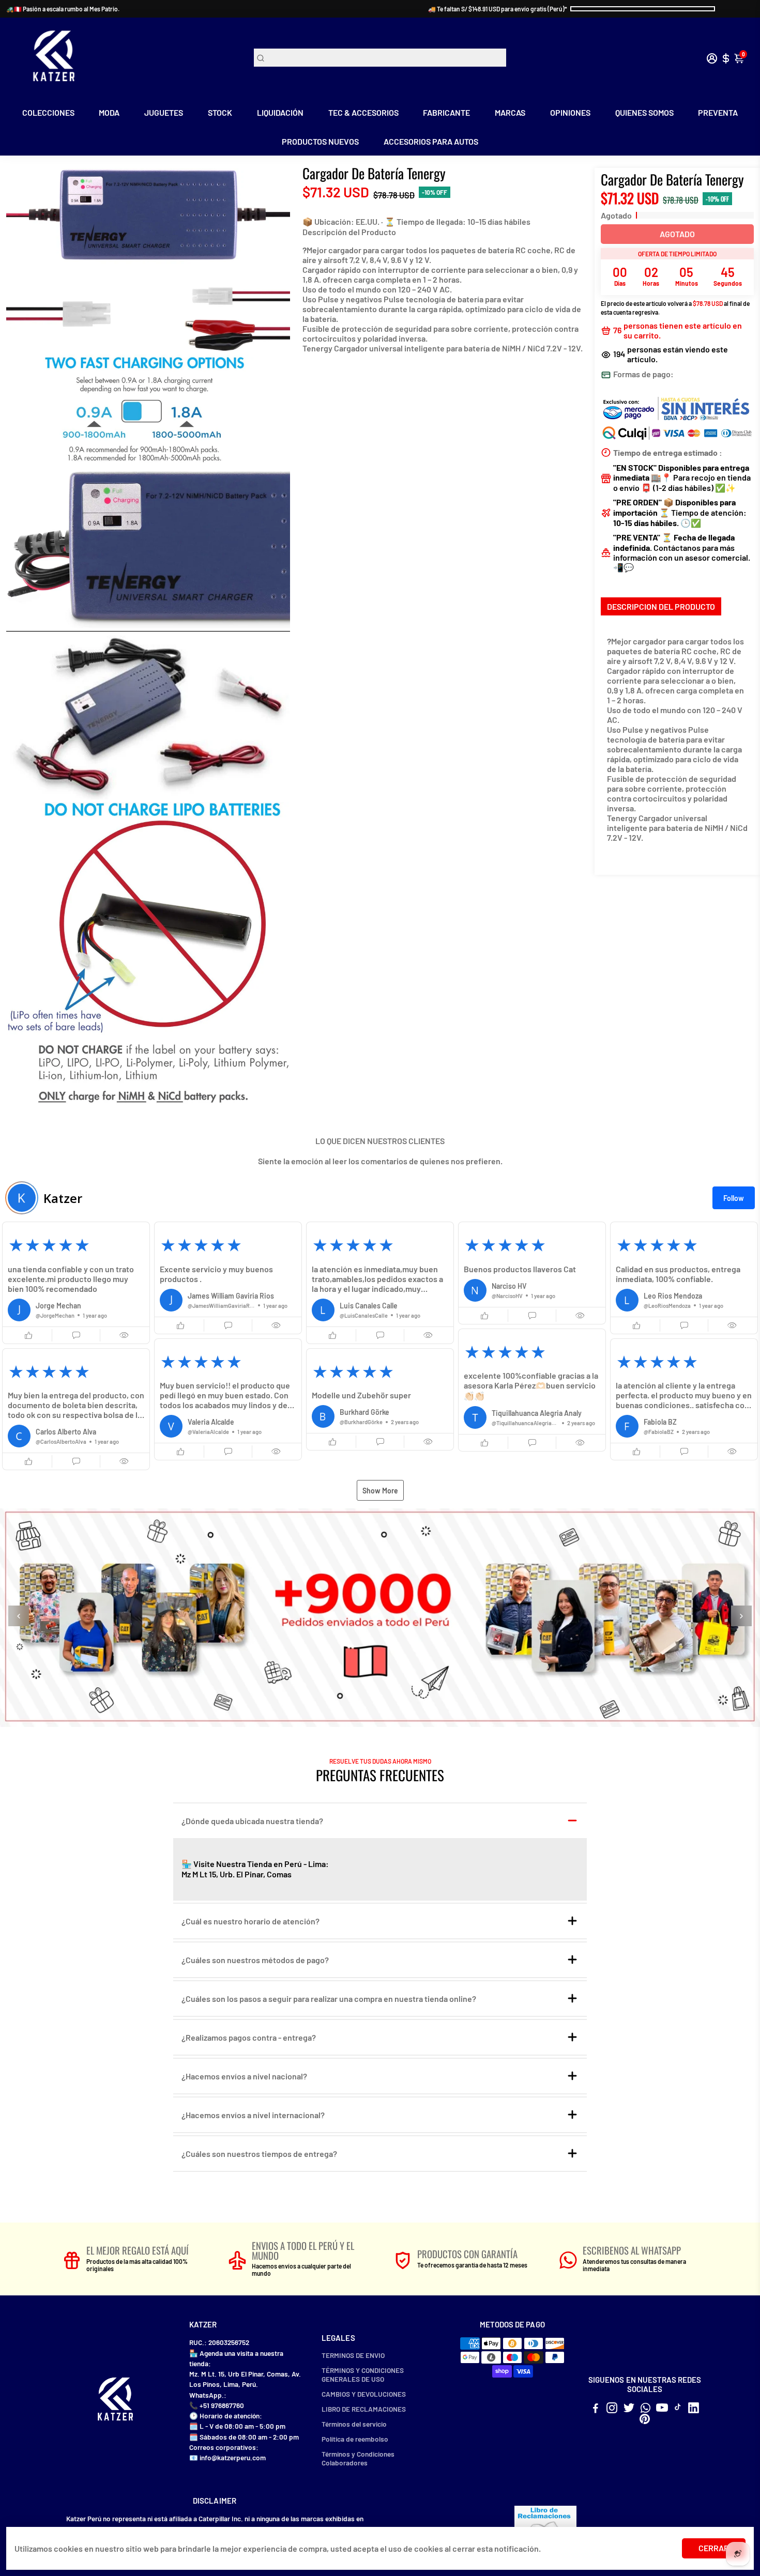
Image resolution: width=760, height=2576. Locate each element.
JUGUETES (164, 112)
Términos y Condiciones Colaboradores (358, 2458)
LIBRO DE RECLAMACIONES (364, 2409)
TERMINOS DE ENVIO (353, 2355)
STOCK (220, 112)
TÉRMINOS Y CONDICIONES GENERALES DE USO (363, 2374)
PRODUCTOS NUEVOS (320, 141)
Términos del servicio (354, 2424)
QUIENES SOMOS (644, 112)
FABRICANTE (446, 112)
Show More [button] (380, 1491)
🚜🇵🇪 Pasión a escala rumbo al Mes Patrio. (63, 9)
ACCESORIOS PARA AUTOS (431, 141)
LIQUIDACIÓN (280, 112)
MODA (109, 112)
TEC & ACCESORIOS (363, 112)
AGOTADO (677, 234)
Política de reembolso (355, 2439)
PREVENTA (718, 112)
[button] (76, 1283)
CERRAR (714, 2548)
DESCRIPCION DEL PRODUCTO (661, 606)
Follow (734, 1198)
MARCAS (510, 112)
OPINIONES (570, 112)
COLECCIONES (48, 112)
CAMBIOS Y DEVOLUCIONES (364, 2394)
